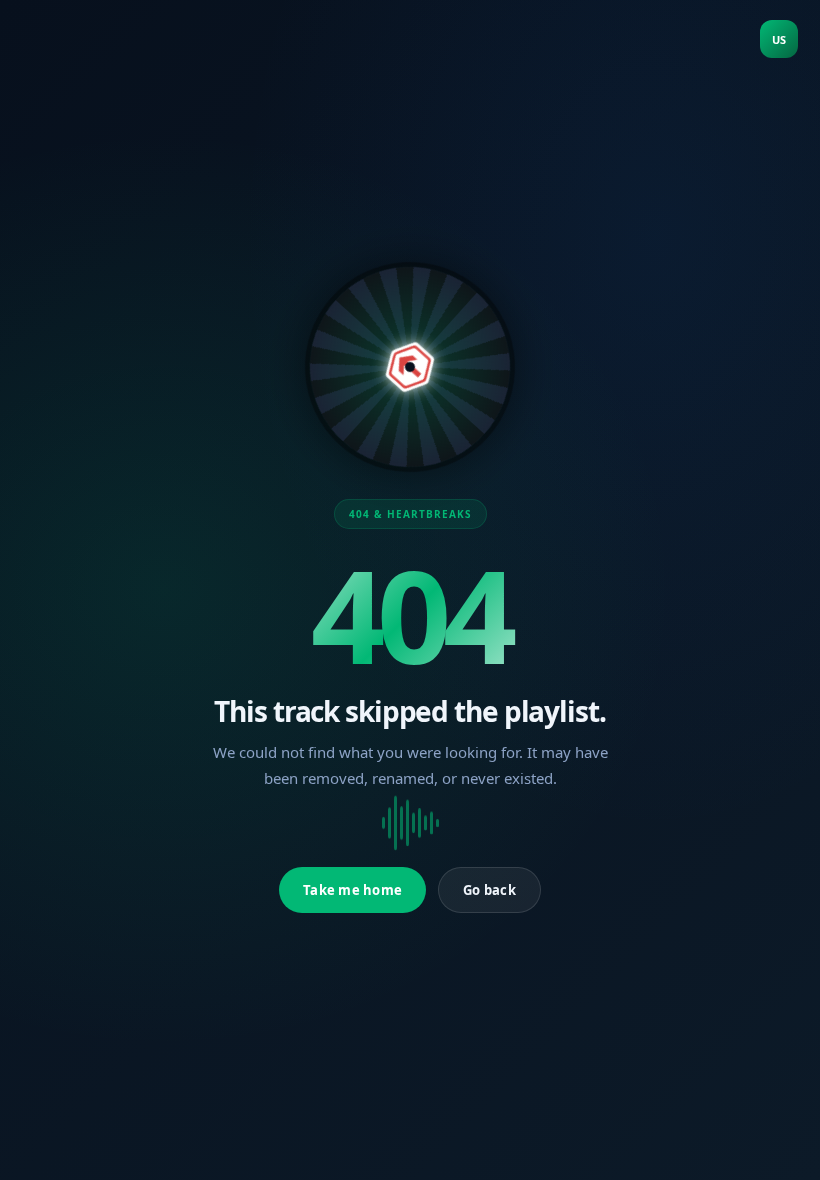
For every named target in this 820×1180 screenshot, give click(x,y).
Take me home (352, 890)
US (779, 39)
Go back (489, 890)
